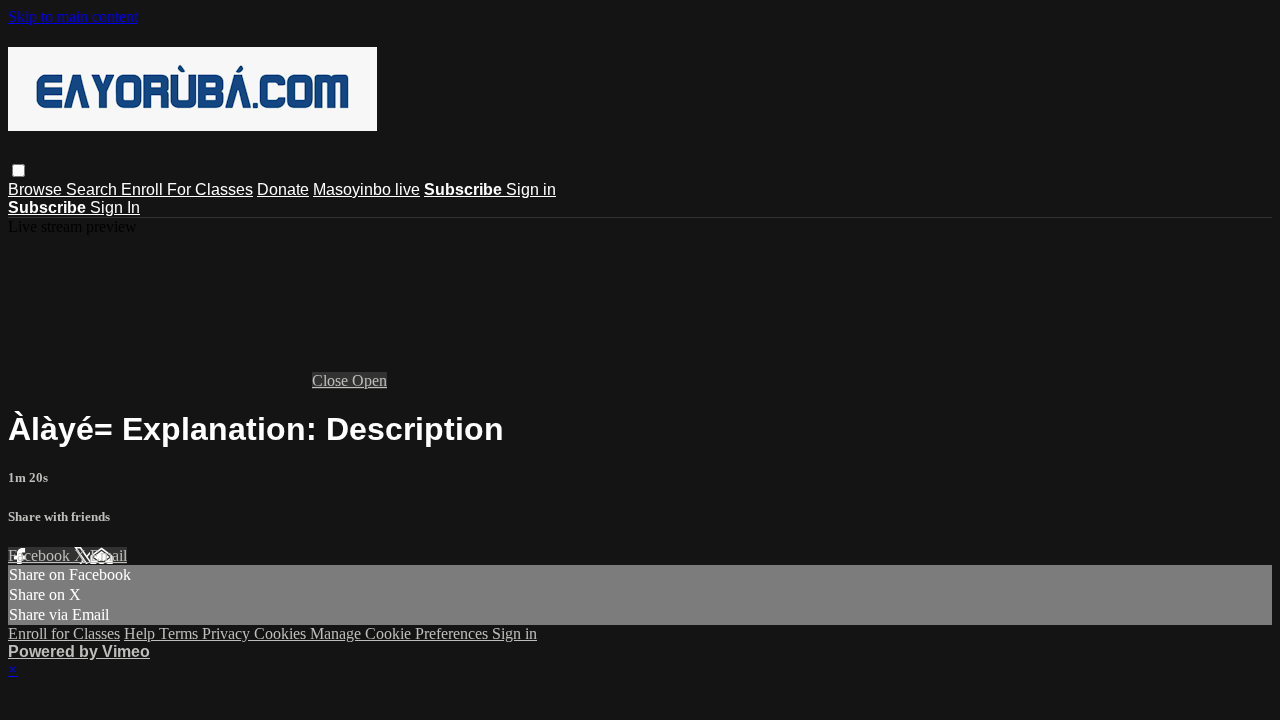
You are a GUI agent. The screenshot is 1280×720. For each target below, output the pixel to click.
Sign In (115, 207)
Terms (180, 633)
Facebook (41, 555)
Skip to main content (73, 16)
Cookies (282, 633)
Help (141, 633)
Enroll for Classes (64, 633)
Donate (283, 189)
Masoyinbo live (366, 189)
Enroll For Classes (187, 189)
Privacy (228, 633)
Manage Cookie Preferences (401, 633)
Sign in (531, 189)
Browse (37, 189)
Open (369, 380)
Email (108, 555)
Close (332, 380)
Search (93, 189)
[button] (18, 170)
